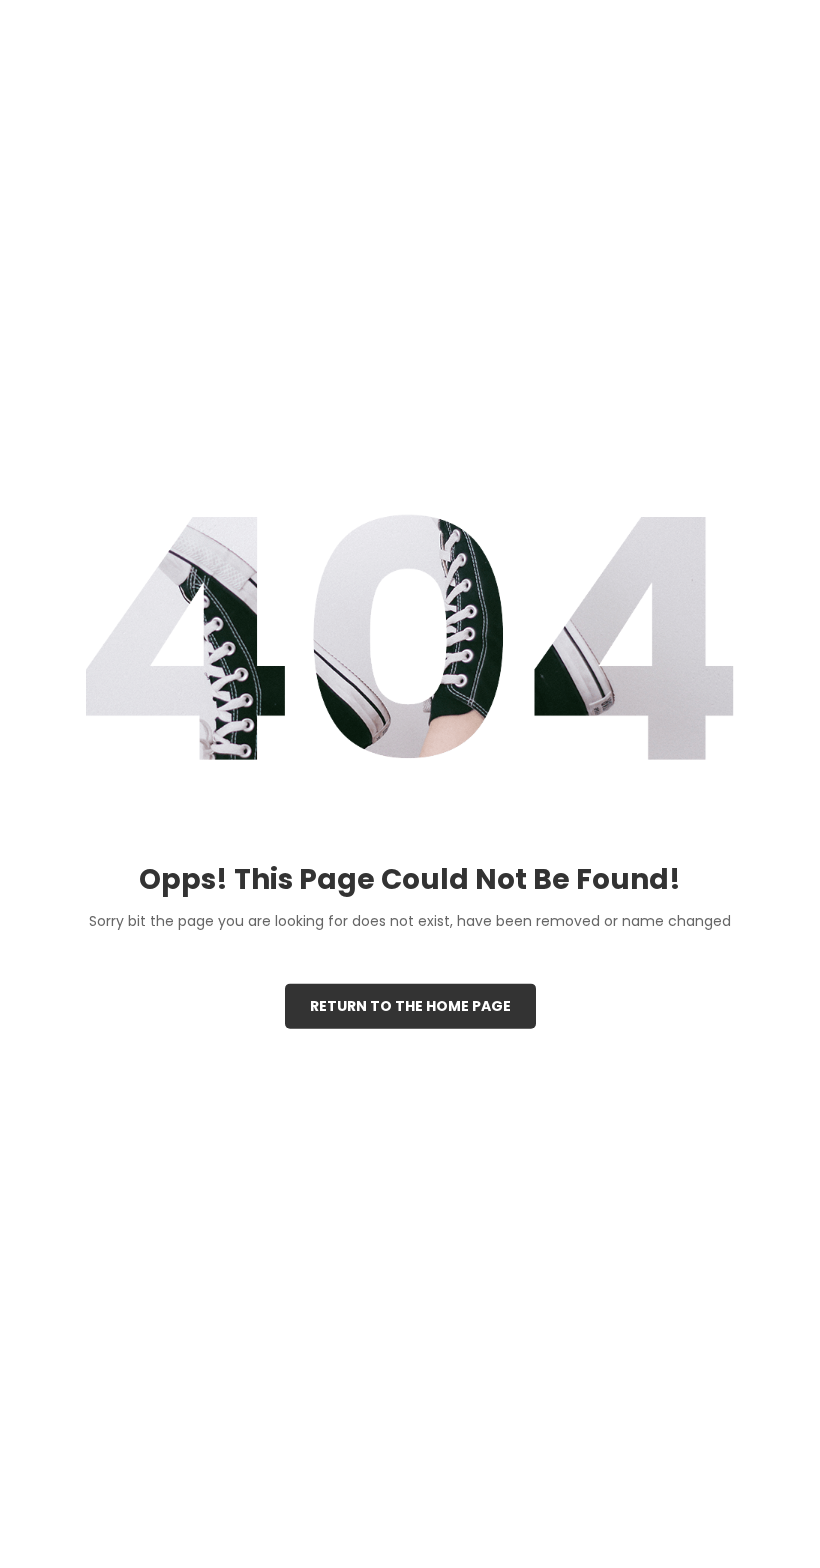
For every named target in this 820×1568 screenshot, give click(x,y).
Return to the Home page (410, 1005)
